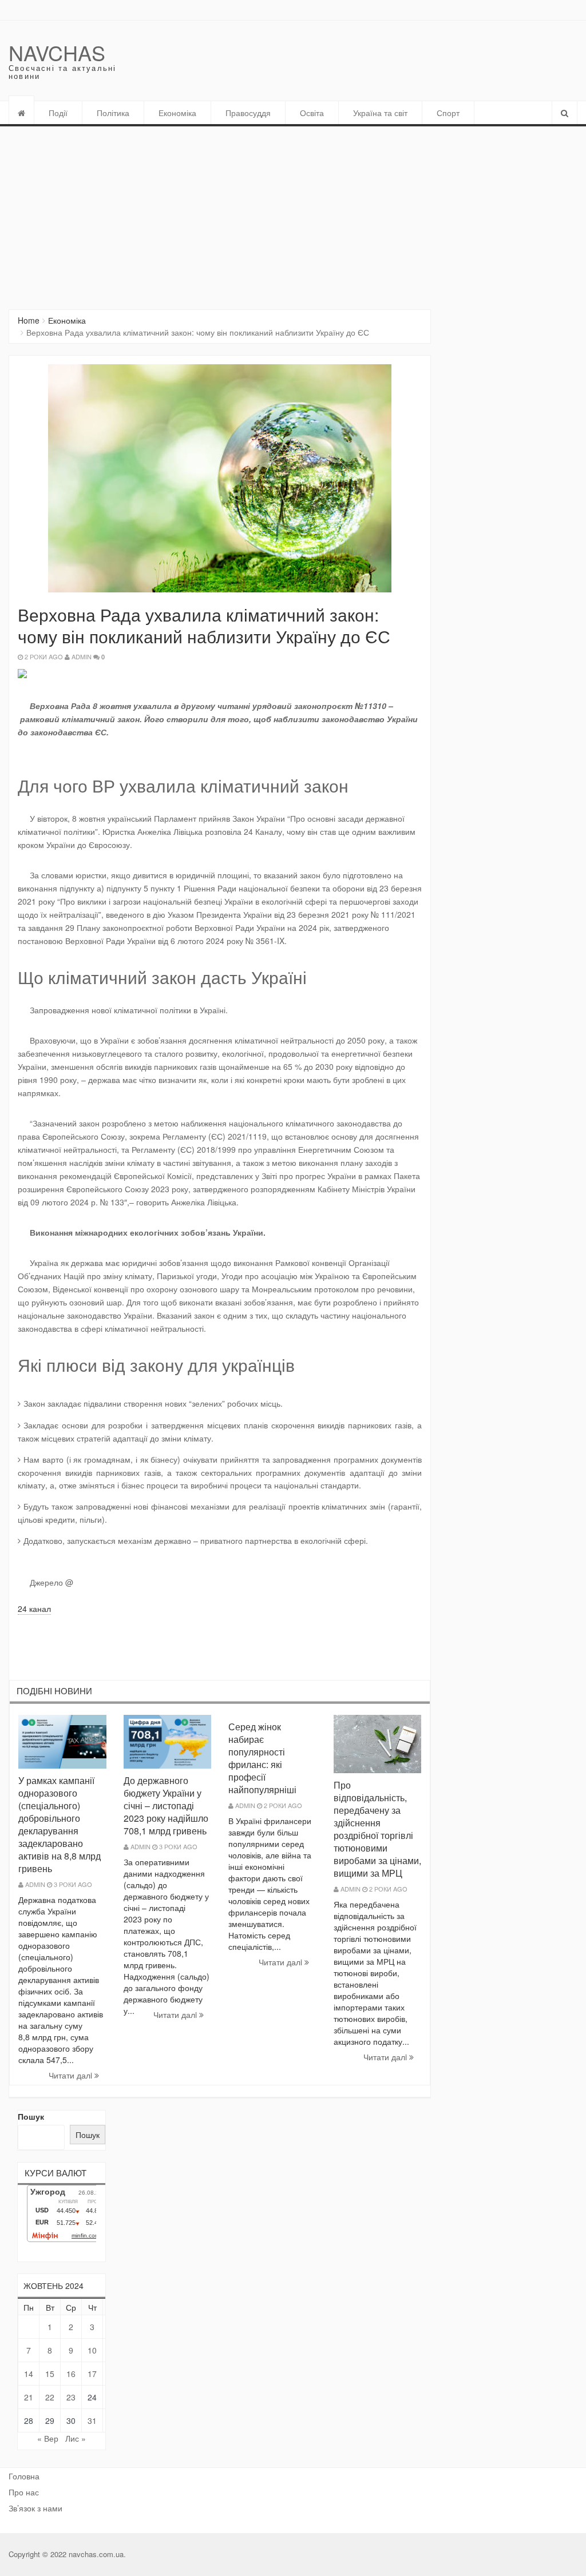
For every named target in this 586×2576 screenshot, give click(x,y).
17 (92, 2374)
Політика (113, 113)
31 (92, 2420)
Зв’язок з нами (35, 2508)
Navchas (57, 52)
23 (71, 2397)
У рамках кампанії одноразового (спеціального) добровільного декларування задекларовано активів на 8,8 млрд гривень (60, 1824)
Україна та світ (380, 113)
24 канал (34, 1608)
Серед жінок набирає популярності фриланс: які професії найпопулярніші (262, 1758)
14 (29, 2374)
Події (58, 113)
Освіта (312, 113)
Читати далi (72, 2075)
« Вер (48, 2438)
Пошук (31, 2116)
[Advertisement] (293, 212)
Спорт (448, 113)
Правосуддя (248, 113)
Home (29, 320)
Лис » (76, 2438)
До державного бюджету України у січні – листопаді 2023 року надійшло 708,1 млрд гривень (166, 1805)
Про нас (24, 2492)
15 (50, 2374)
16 (71, 2374)
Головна (24, 2476)
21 (29, 2397)
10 (92, 2350)
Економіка (177, 113)
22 (50, 2397)
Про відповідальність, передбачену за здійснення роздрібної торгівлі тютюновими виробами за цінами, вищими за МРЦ (377, 1829)
